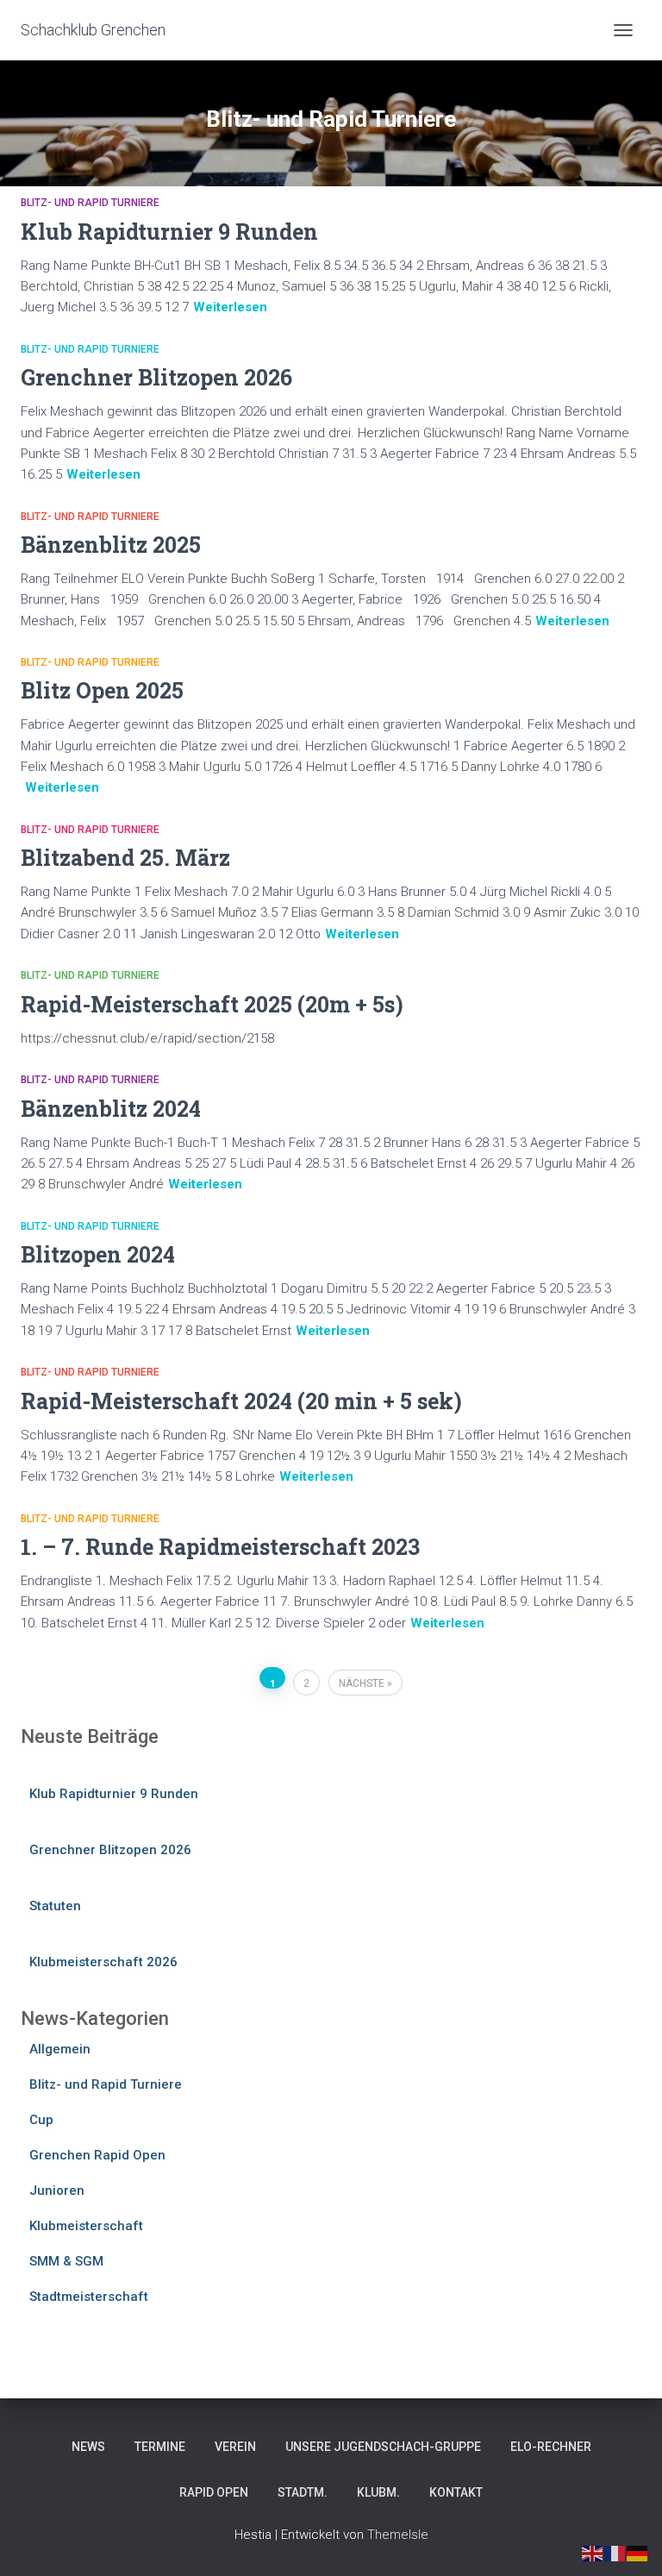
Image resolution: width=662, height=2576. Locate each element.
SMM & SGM (66, 2261)
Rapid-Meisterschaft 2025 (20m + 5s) (212, 1004)
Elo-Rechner (551, 2447)
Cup (41, 2120)
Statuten (55, 1906)
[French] (615, 2553)
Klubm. (378, 2492)
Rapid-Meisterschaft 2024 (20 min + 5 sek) (241, 1401)
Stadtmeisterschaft (89, 2297)
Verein (235, 2447)
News (88, 2447)
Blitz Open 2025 (102, 690)
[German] (638, 2553)
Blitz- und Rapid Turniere (90, 203)
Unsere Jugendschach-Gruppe (383, 2447)
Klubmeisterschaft (86, 2226)
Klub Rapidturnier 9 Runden (169, 232)
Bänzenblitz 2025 (111, 545)
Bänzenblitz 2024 (111, 1109)
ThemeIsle (398, 2535)
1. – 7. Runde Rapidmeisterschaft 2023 (220, 1547)
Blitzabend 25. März (125, 858)
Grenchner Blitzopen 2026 (156, 377)
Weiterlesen (230, 307)
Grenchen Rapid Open (97, 2155)
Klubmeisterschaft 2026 (103, 1962)
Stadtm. (303, 2492)
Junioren (57, 2191)
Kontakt (456, 2492)
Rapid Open (214, 2492)
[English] (593, 2553)
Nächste (362, 1683)
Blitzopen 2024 (98, 1254)
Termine (160, 2447)
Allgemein (60, 2049)
